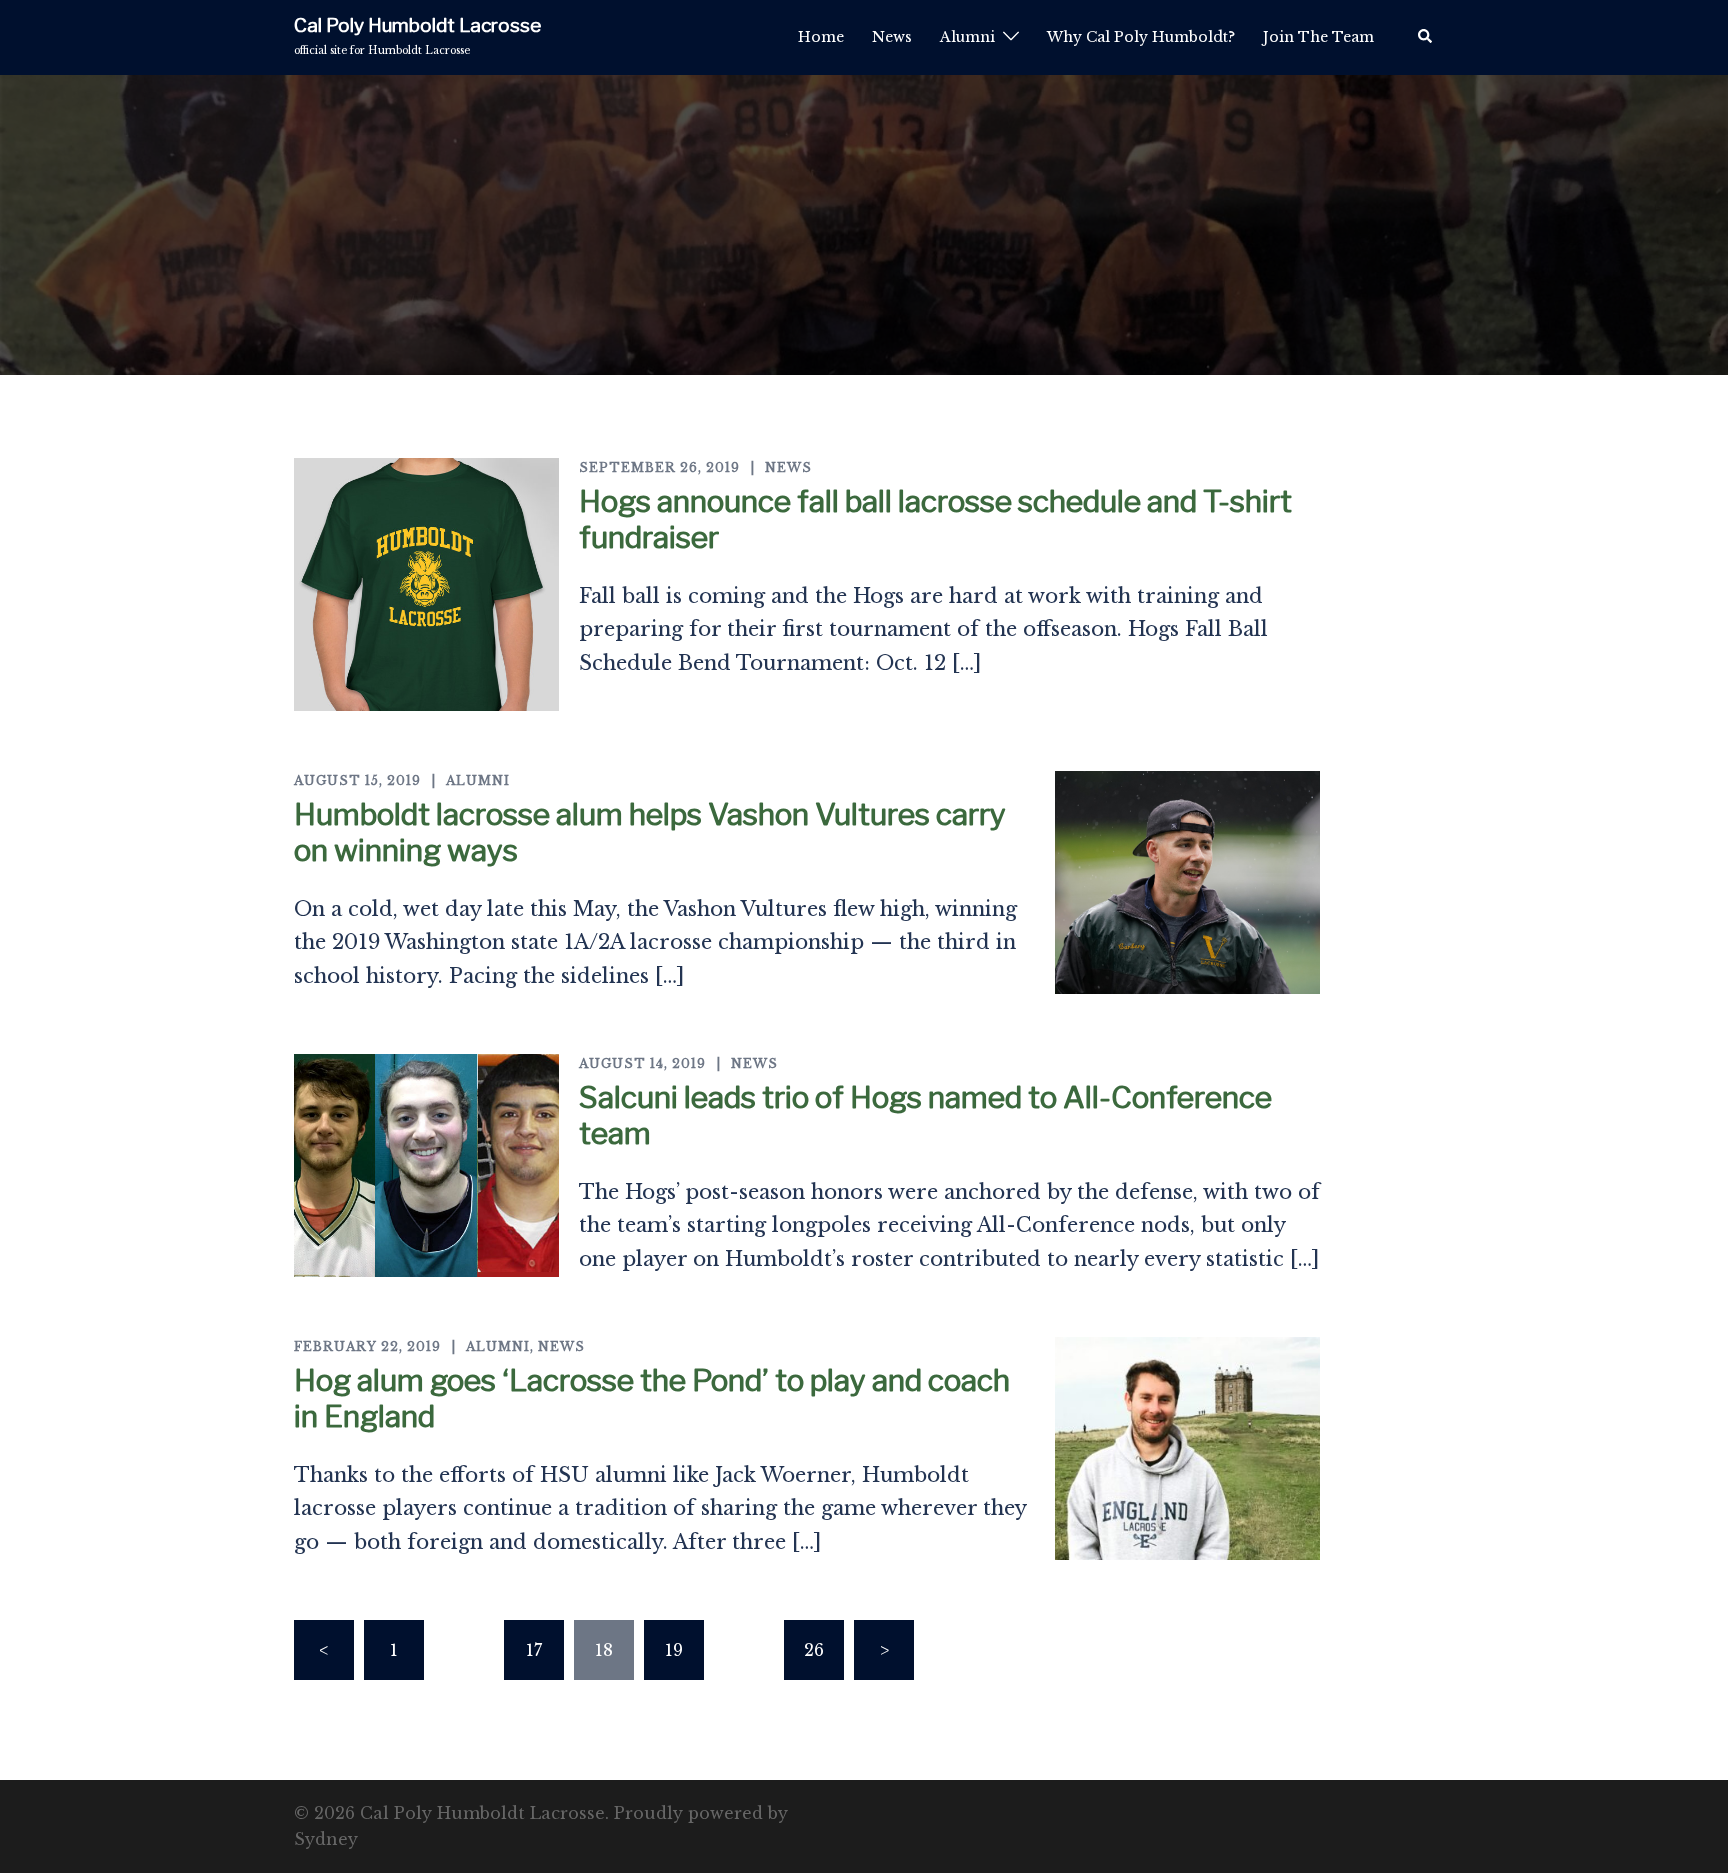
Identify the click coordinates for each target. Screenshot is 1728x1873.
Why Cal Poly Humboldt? (1141, 37)
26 (814, 1650)
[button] (1426, 37)
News (892, 37)
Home (821, 37)
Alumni (967, 37)
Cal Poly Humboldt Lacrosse (417, 25)
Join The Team (1318, 37)
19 (674, 1650)
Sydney (326, 1839)
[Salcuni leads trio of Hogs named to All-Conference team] (426, 1165)
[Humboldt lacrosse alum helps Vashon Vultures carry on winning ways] (1187, 882)
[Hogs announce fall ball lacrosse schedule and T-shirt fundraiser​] (426, 584)
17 (534, 1650)
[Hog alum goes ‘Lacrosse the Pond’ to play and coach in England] (1187, 1448)
